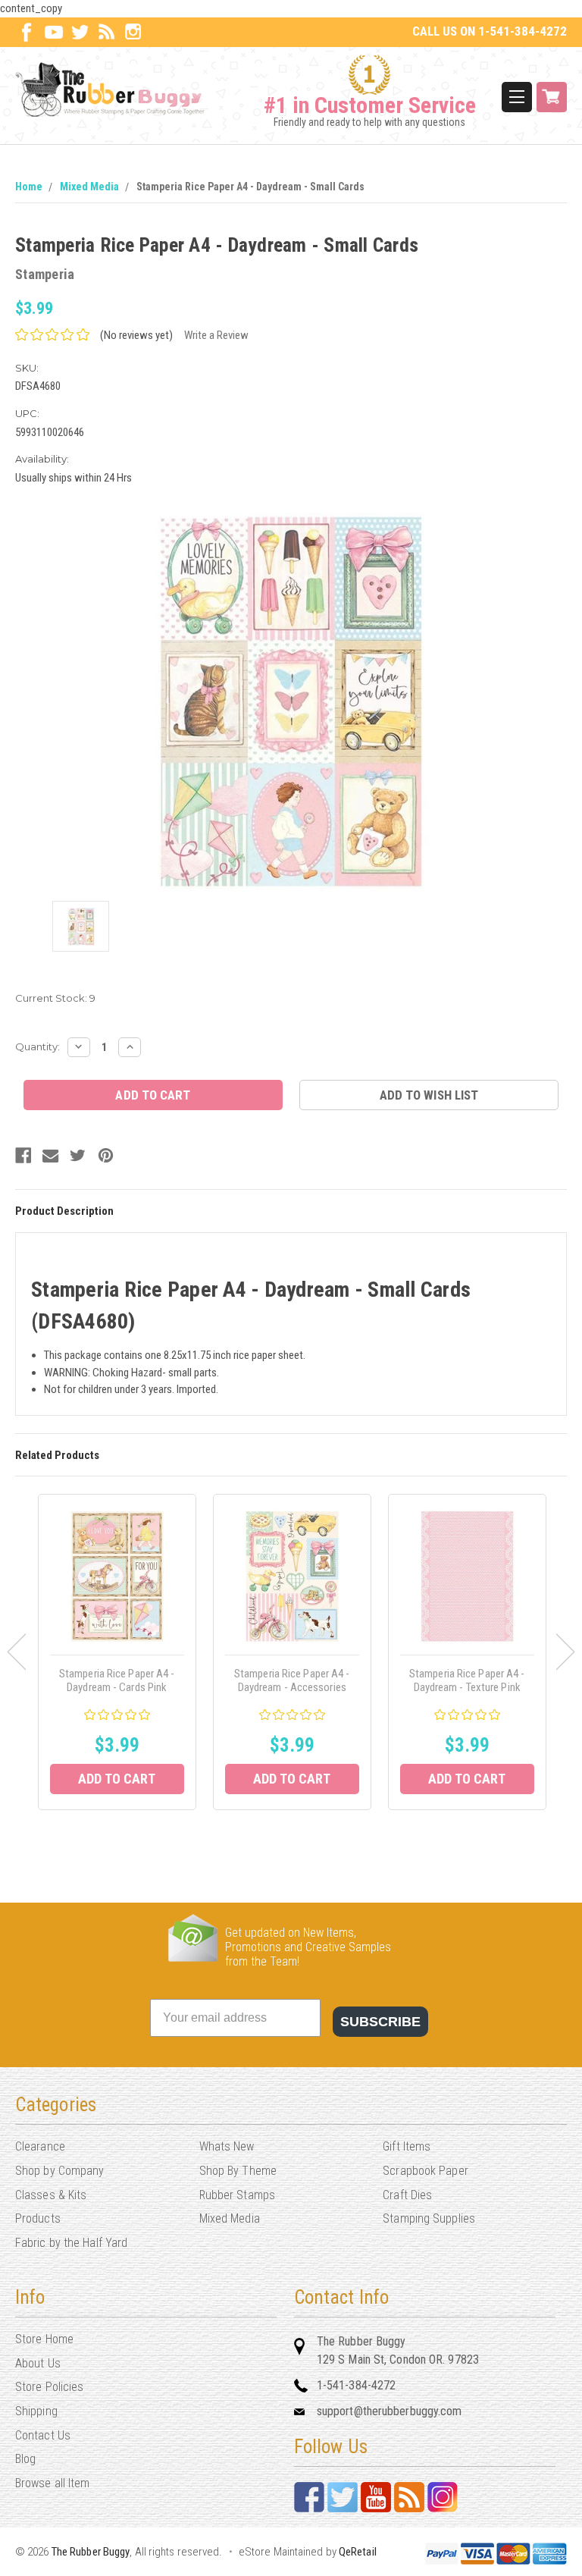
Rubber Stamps (237, 2195)
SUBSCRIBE (380, 2022)
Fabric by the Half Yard (71, 2243)
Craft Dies (407, 2195)
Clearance (40, 2146)
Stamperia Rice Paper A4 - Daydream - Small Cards (250, 187)
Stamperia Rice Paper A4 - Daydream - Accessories (292, 1680)
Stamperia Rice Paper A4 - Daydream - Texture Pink (467, 1680)
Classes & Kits (51, 2195)
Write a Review (216, 335)
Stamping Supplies (429, 2218)
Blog (25, 2459)
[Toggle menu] (517, 97)
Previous (16, 1652)
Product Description (64, 1211)
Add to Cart (117, 1779)
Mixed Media (89, 187)
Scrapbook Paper (426, 2171)
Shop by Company (60, 2171)
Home (29, 187)
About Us (38, 2363)
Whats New (227, 2146)
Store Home (44, 2339)
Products (38, 2218)
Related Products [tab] (57, 1455)
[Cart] (552, 97)
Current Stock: (55, 998)
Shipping (36, 2411)
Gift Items (407, 2146)
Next (566, 1652)
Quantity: (38, 1046)
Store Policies (49, 2387)
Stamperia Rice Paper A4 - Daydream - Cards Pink (117, 1680)
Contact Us (43, 2435)
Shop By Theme (238, 2171)
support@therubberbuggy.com (390, 2411)
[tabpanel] (117, 1652)
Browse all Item (53, 2483)
